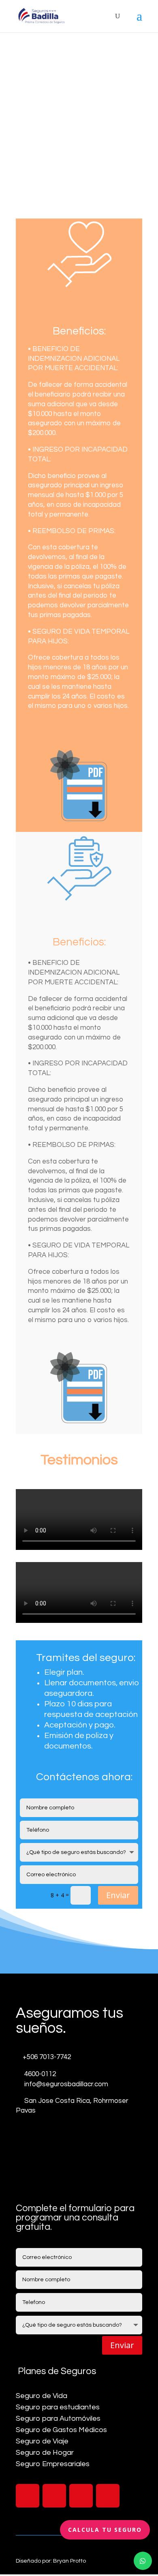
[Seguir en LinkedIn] (81, 2496)
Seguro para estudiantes (58, 2407)
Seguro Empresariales (53, 2464)
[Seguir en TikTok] (108, 2496)
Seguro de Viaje (42, 2441)
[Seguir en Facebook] (28, 2496)
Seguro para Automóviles (58, 2418)
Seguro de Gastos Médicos (61, 2430)
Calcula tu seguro (105, 2530)
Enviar (118, 1895)
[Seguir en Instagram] (54, 2496)
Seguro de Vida (42, 2396)
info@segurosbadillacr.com (66, 2084)
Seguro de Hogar (45, 2453)
